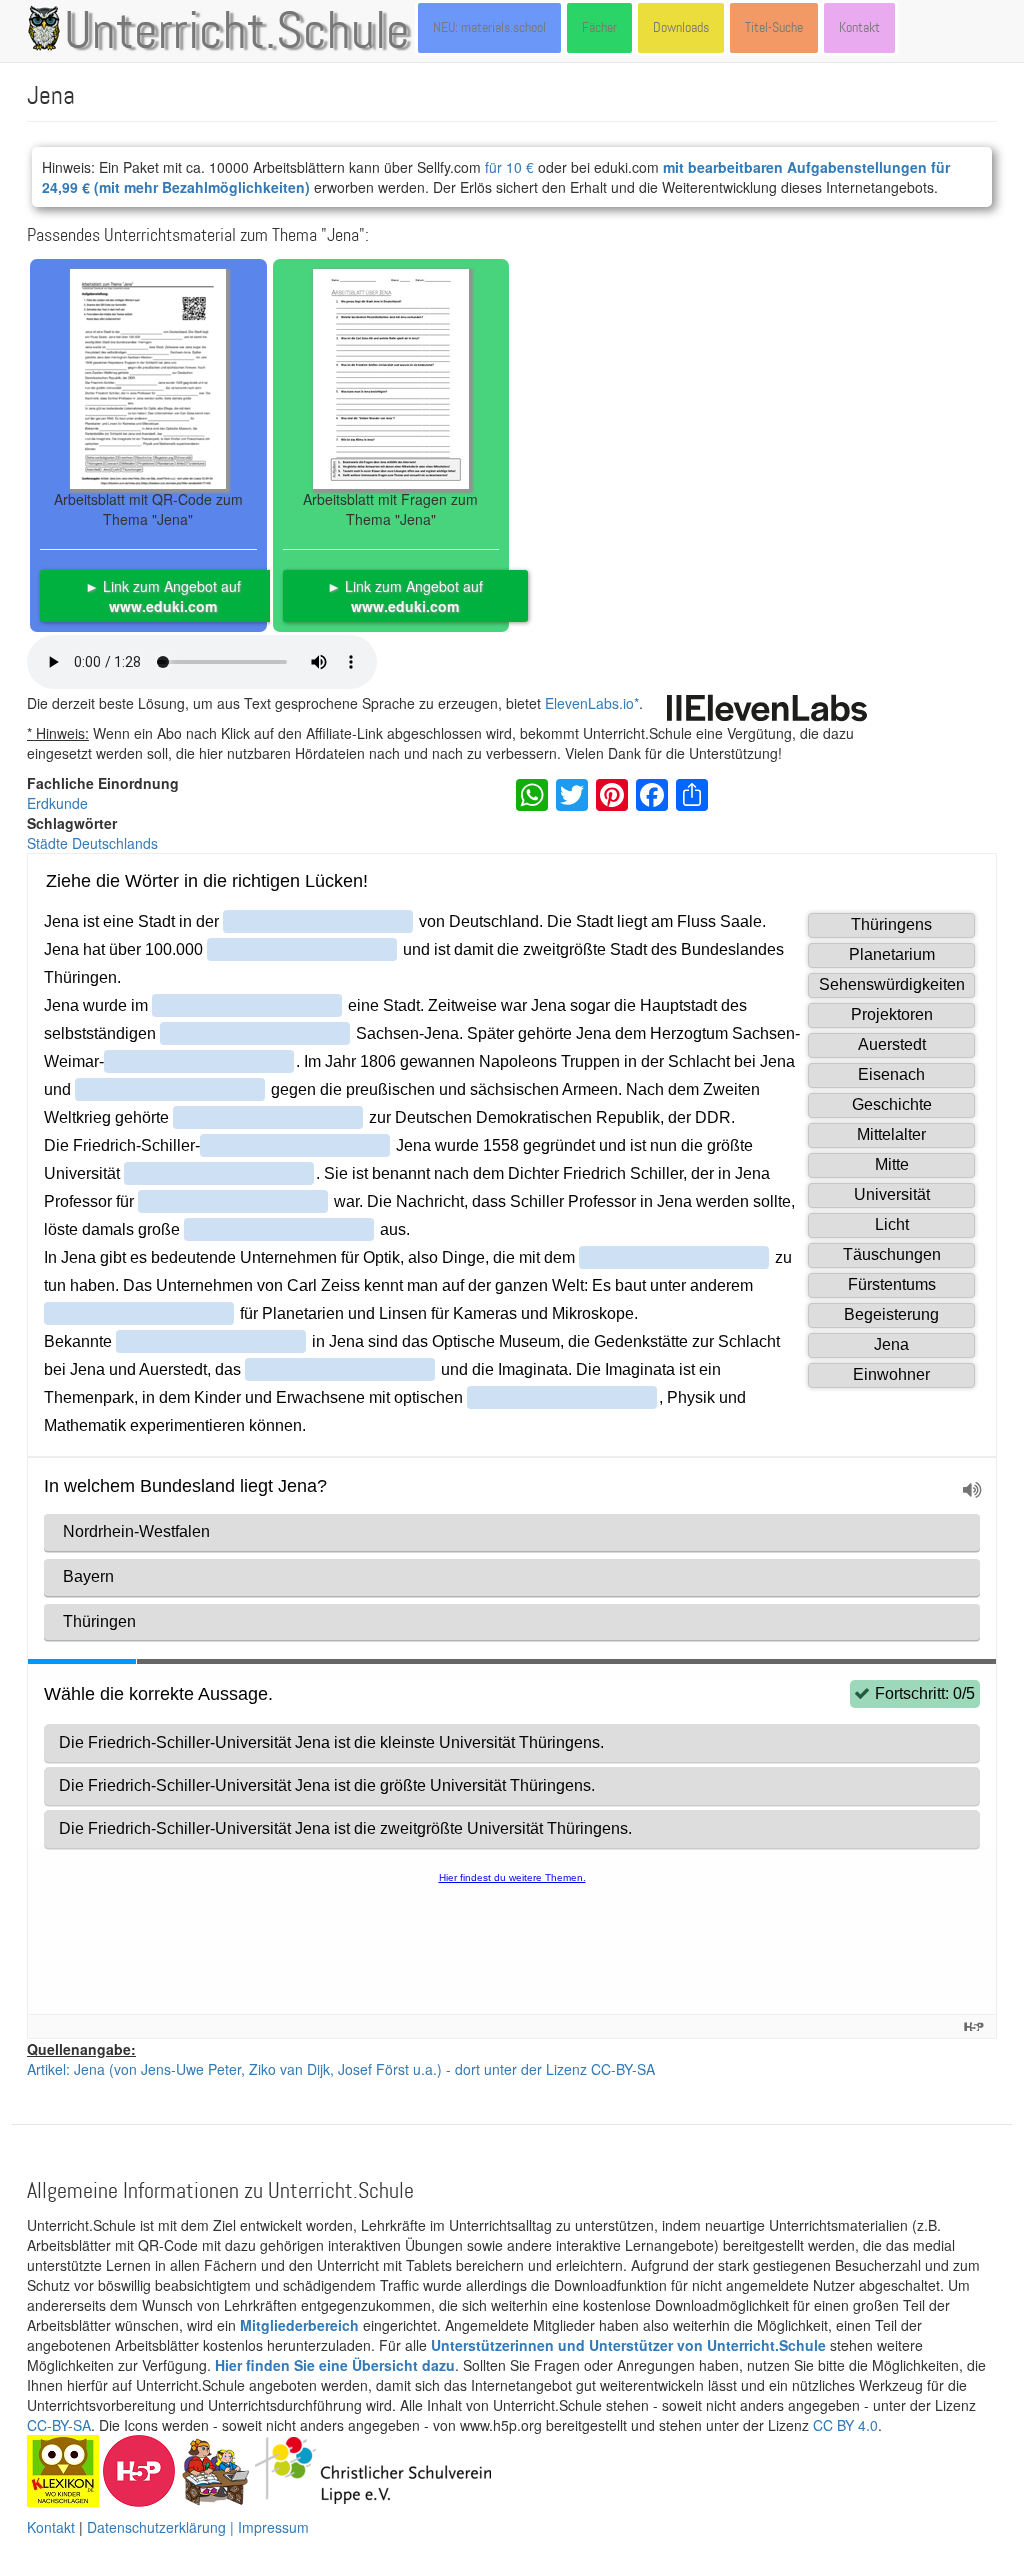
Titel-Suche (774, 27)
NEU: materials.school (489, 27)
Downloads (681, 27)
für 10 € (509, 167)
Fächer (599, 27)
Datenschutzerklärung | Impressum (198, 2527)
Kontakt (859, 27)
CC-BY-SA (59, 2425)
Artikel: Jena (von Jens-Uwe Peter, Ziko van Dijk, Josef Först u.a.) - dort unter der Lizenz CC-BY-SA (341, 2069)
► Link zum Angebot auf (163, 596)
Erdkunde (57, 803)
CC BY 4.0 (845, 2425)
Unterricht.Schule (237, 33)
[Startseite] (48, 28)
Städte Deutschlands (92, 843)
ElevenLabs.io (589, 703)
